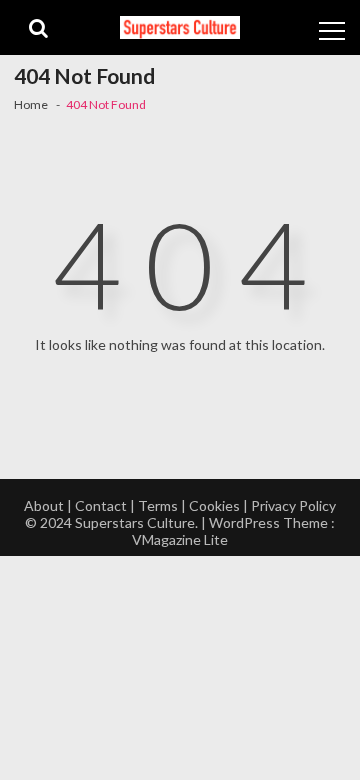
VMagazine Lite (180, 539)
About (44, 505)
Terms (158, 505)
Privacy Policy (293, 505)
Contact (101, 505)
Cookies (214, 505)
